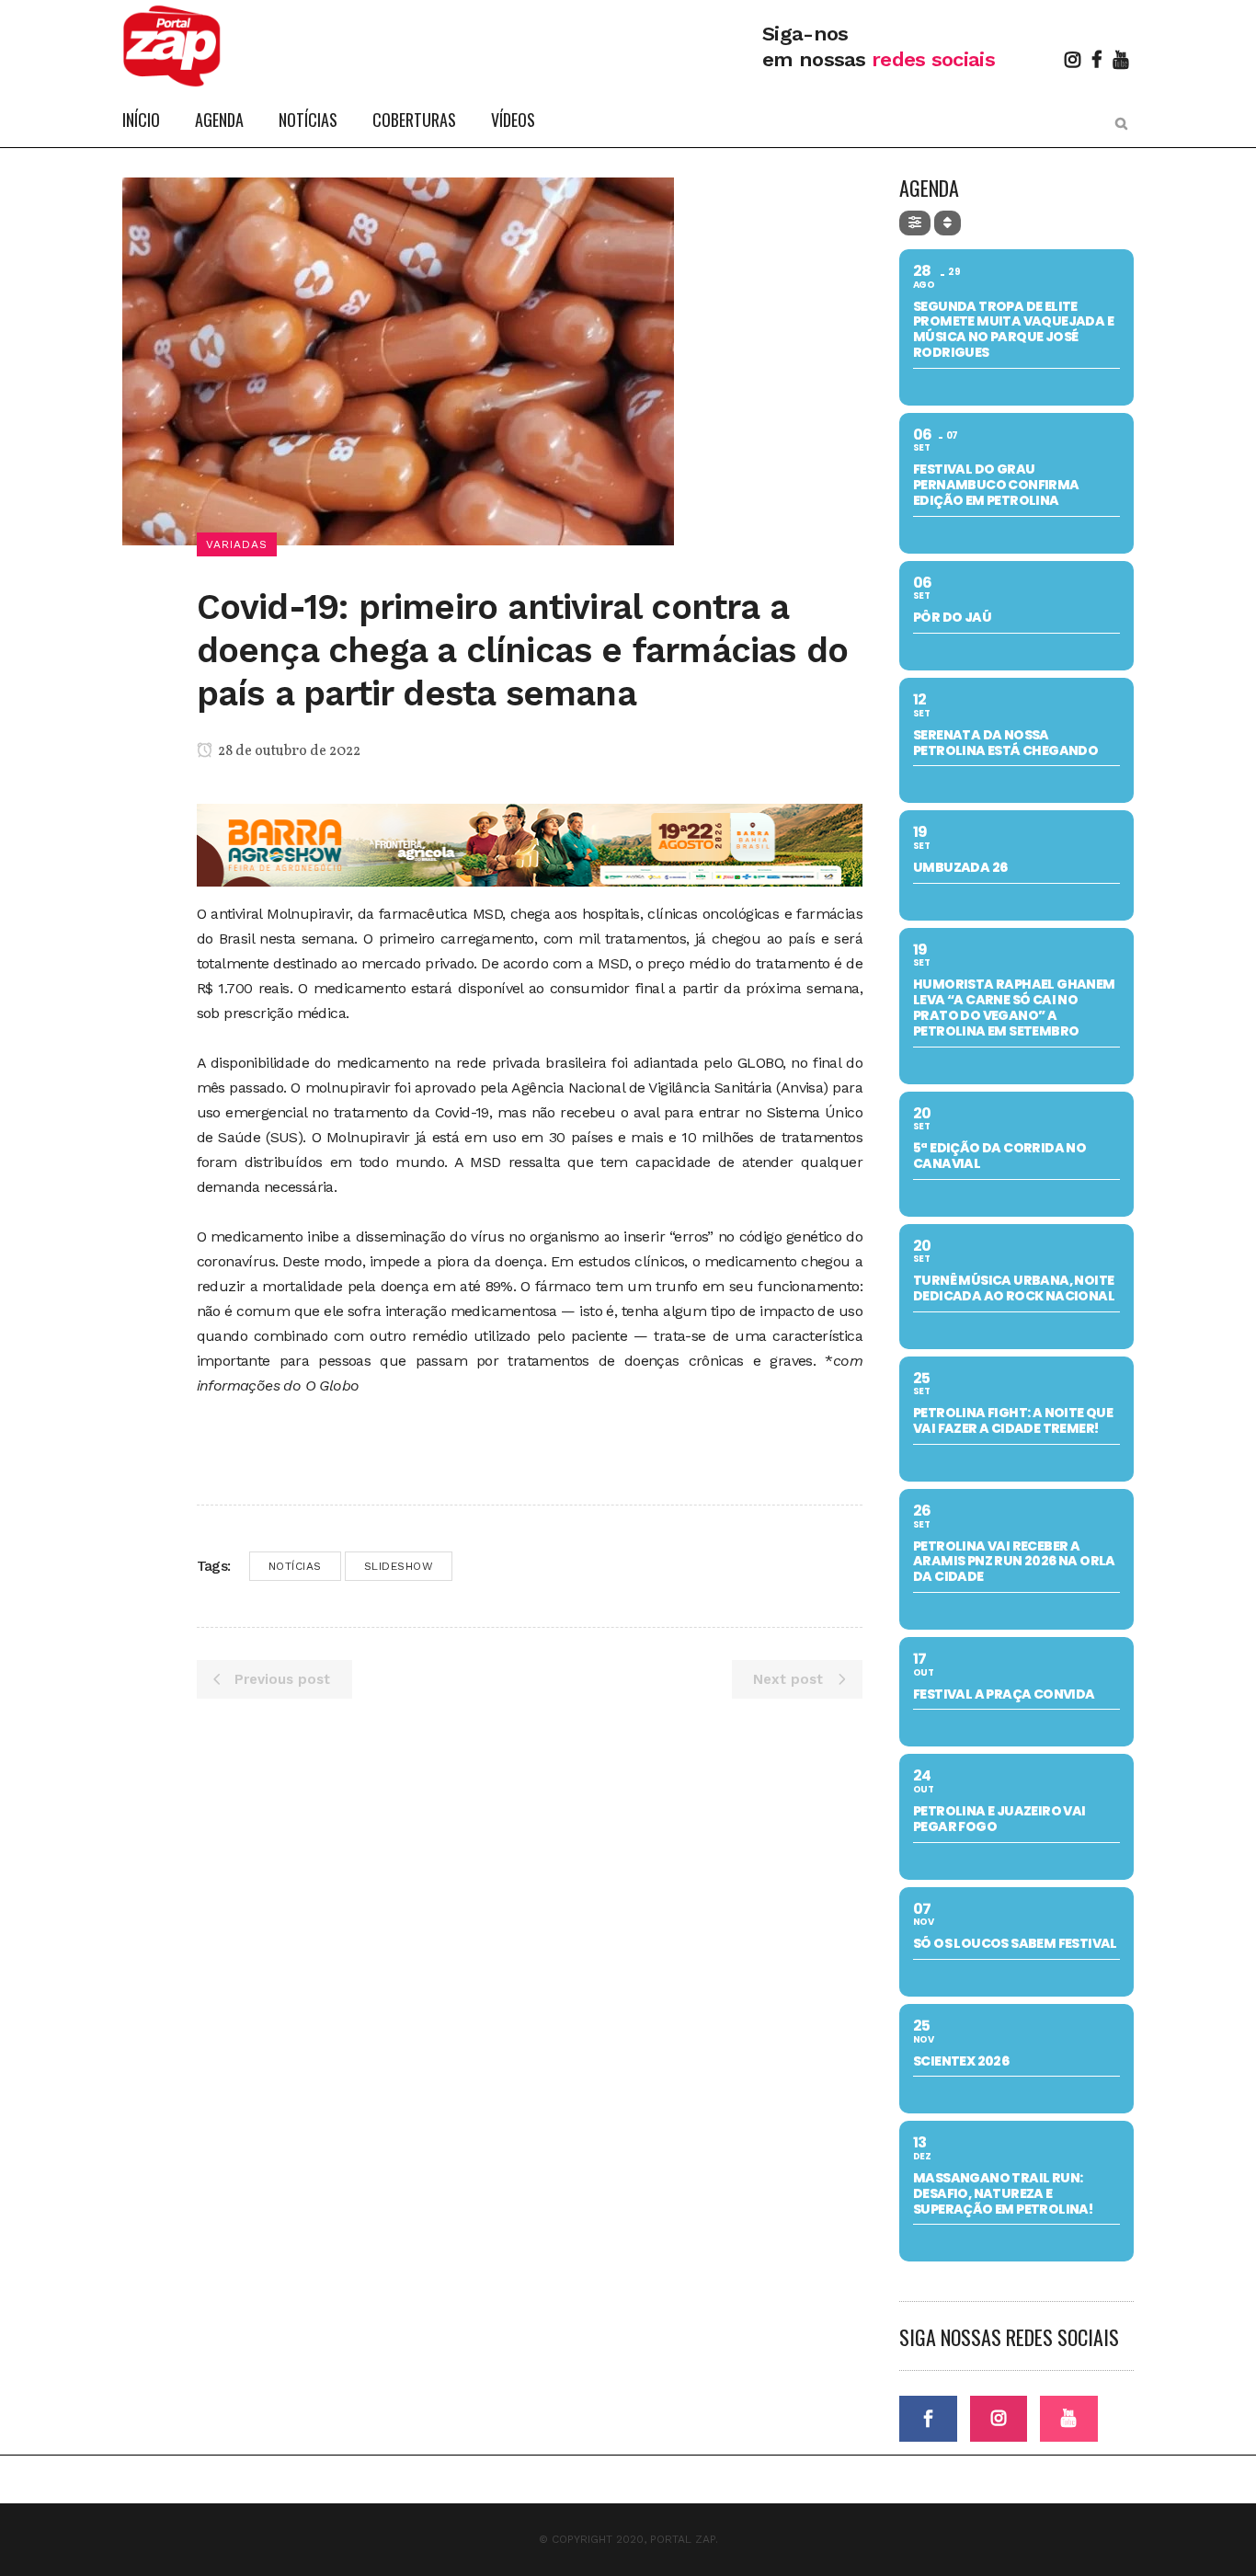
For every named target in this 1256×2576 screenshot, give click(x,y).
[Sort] (948, 223)
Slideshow (399, 1566)
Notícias (295, 1566)
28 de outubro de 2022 (288, 751)
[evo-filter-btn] (915, 223)
